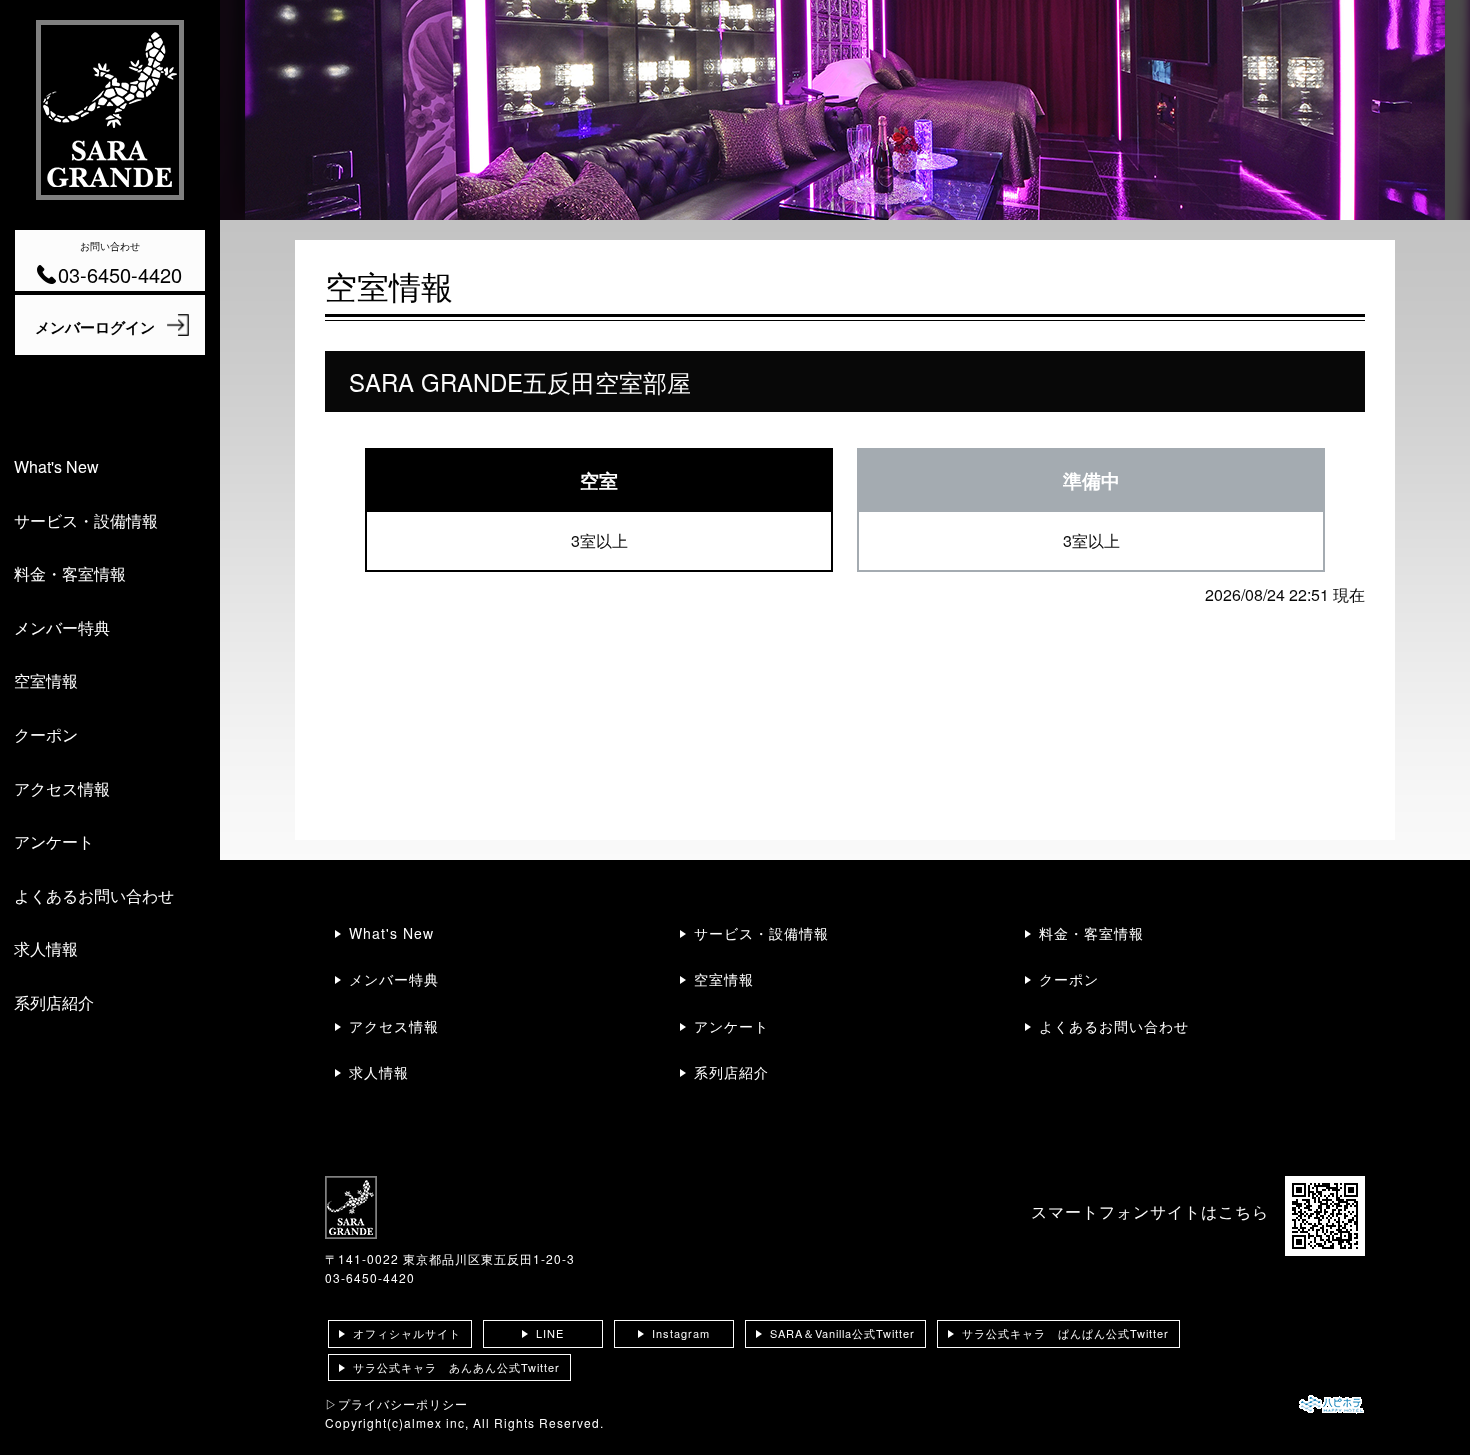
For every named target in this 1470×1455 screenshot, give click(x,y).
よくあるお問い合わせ (94, 895)
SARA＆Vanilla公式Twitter (842, 1333)
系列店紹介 (54, 1002)
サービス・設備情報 (86, 520)
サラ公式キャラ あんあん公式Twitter (456, 1367)
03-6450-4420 (370, 1277)
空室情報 (46, 680)
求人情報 (46, 948)
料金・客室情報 (70, 573)
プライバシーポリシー (403, 1403)
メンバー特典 (62, 627)
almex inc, (436, 1422)
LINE (550, 1333)
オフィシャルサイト (407, 1333)
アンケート (54, 841)
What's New (56, 466)
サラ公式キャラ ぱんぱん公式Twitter (1065, 1333)
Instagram (681, 1333)
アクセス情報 (62, 788)
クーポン (46, 734)
